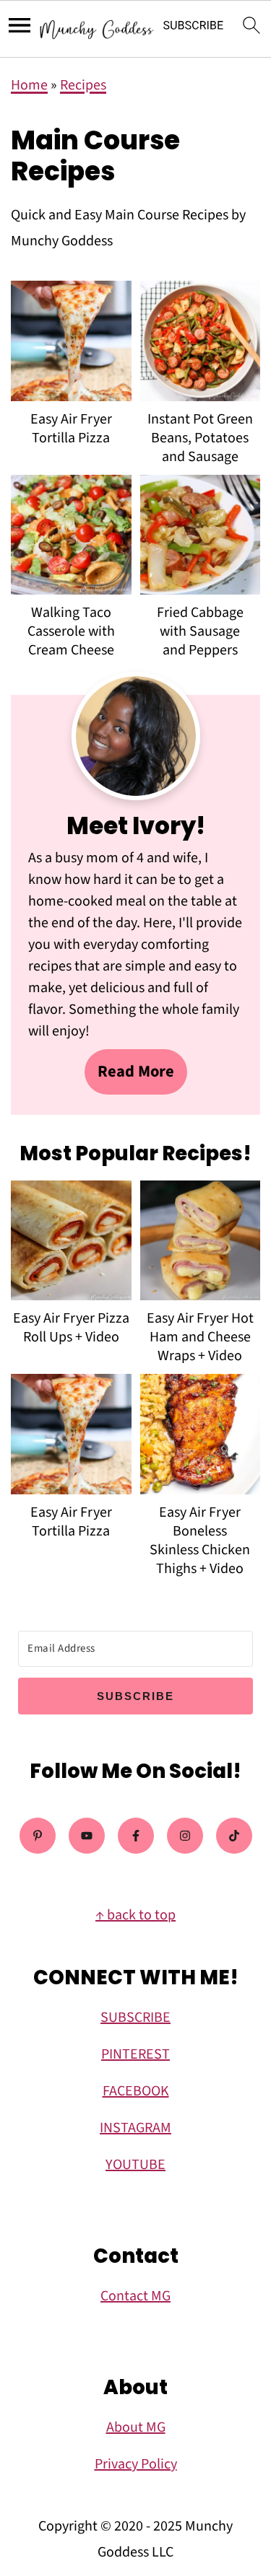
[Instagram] (185, 1836)
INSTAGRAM (135, 2128)
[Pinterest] (38, 1836)
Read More (136, 1072)
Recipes (83, 85)
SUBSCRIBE (135, 2018)
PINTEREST (135, 2054)
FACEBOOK (136, 2091)
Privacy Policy (136, 2464)
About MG (136, 2427)
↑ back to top (135, 1915)
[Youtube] (87, 1836)
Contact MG (135, 2296)
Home (29, 85)
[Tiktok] (234, 1836)
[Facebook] (136, 1836)
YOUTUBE (135, 2165)
